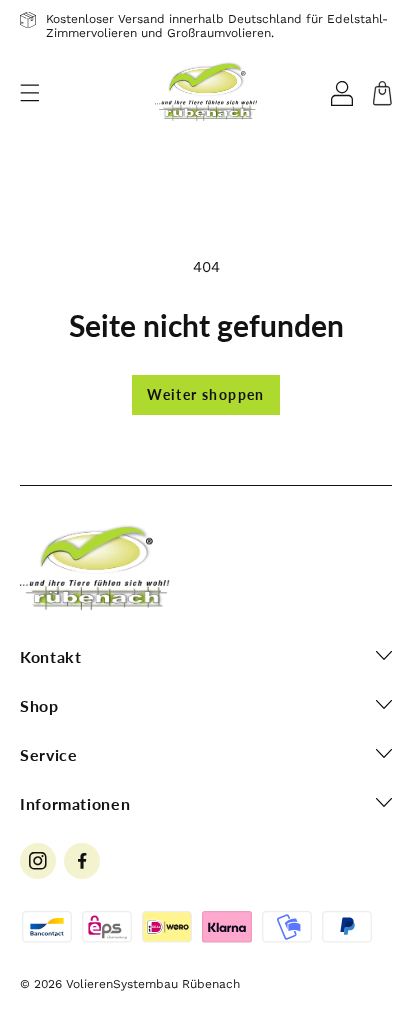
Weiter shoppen (206, 394)
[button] (30, 93)
